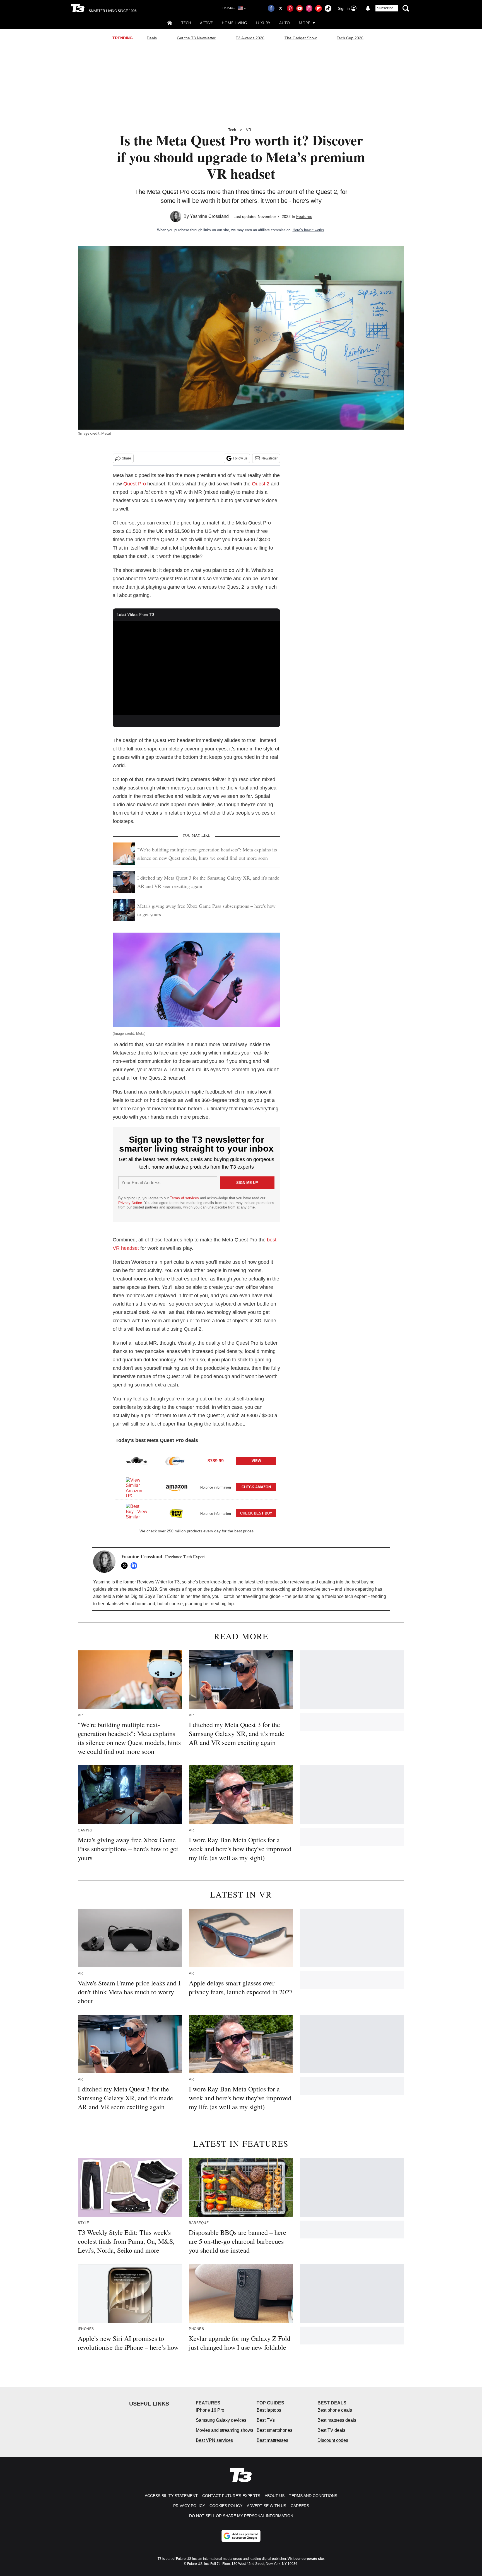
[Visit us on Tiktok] (328, 8)
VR (249, 130)
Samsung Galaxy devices (221, 2420)
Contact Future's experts (231, 2496)
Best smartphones (274, 2430)
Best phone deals (335, 2410)
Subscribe (385, 8)
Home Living (234, 23)
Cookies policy (226, 2506)
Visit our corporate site (306, 2559)
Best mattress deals (337, 2420)
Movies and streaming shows (225, 2430)
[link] (137, 1461)
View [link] (256, 1461)
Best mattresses (272, 2440)
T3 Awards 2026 (250, 38)
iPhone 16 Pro (210, 2410)
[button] (196, 1460)
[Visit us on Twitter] (281, 8)
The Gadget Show (301, 38)
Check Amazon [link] (256, 1487)
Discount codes (333, 2440)
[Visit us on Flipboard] (319, 8)
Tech (186, 23)
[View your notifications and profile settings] (368, 8)
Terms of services (185, 1198)
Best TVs (266, 2420)
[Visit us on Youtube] (300, 8)
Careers (300, 2506)
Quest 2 (261, 484)
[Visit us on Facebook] (271, 8)
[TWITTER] (126, 1566)
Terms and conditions (313, 2496)
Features (304, 216)
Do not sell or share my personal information (241, 2516)
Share (126, 458)
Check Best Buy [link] (256, 1513)
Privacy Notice (130, 1203)
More (304, 23)
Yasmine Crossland (209, 216)
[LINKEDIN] (135, 1566)
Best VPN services (214, 2440)
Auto (285, 23)
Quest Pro (135, 484)
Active (206, 23)
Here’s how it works (308, 230)
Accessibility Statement (171, 2496)
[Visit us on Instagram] (309, 8)
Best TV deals (331, 2430)
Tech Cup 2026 (350, 38)
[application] (196, 668)
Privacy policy (189, 2506)
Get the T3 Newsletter (196, 38)
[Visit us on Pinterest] (290, 8)
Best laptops (269, 2410)
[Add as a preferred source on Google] (241, 2536)
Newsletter (269, 458)
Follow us (240, 458)
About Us (275, 2496)
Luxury (263, 23)
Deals (152, 38)
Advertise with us (267, 2506)
